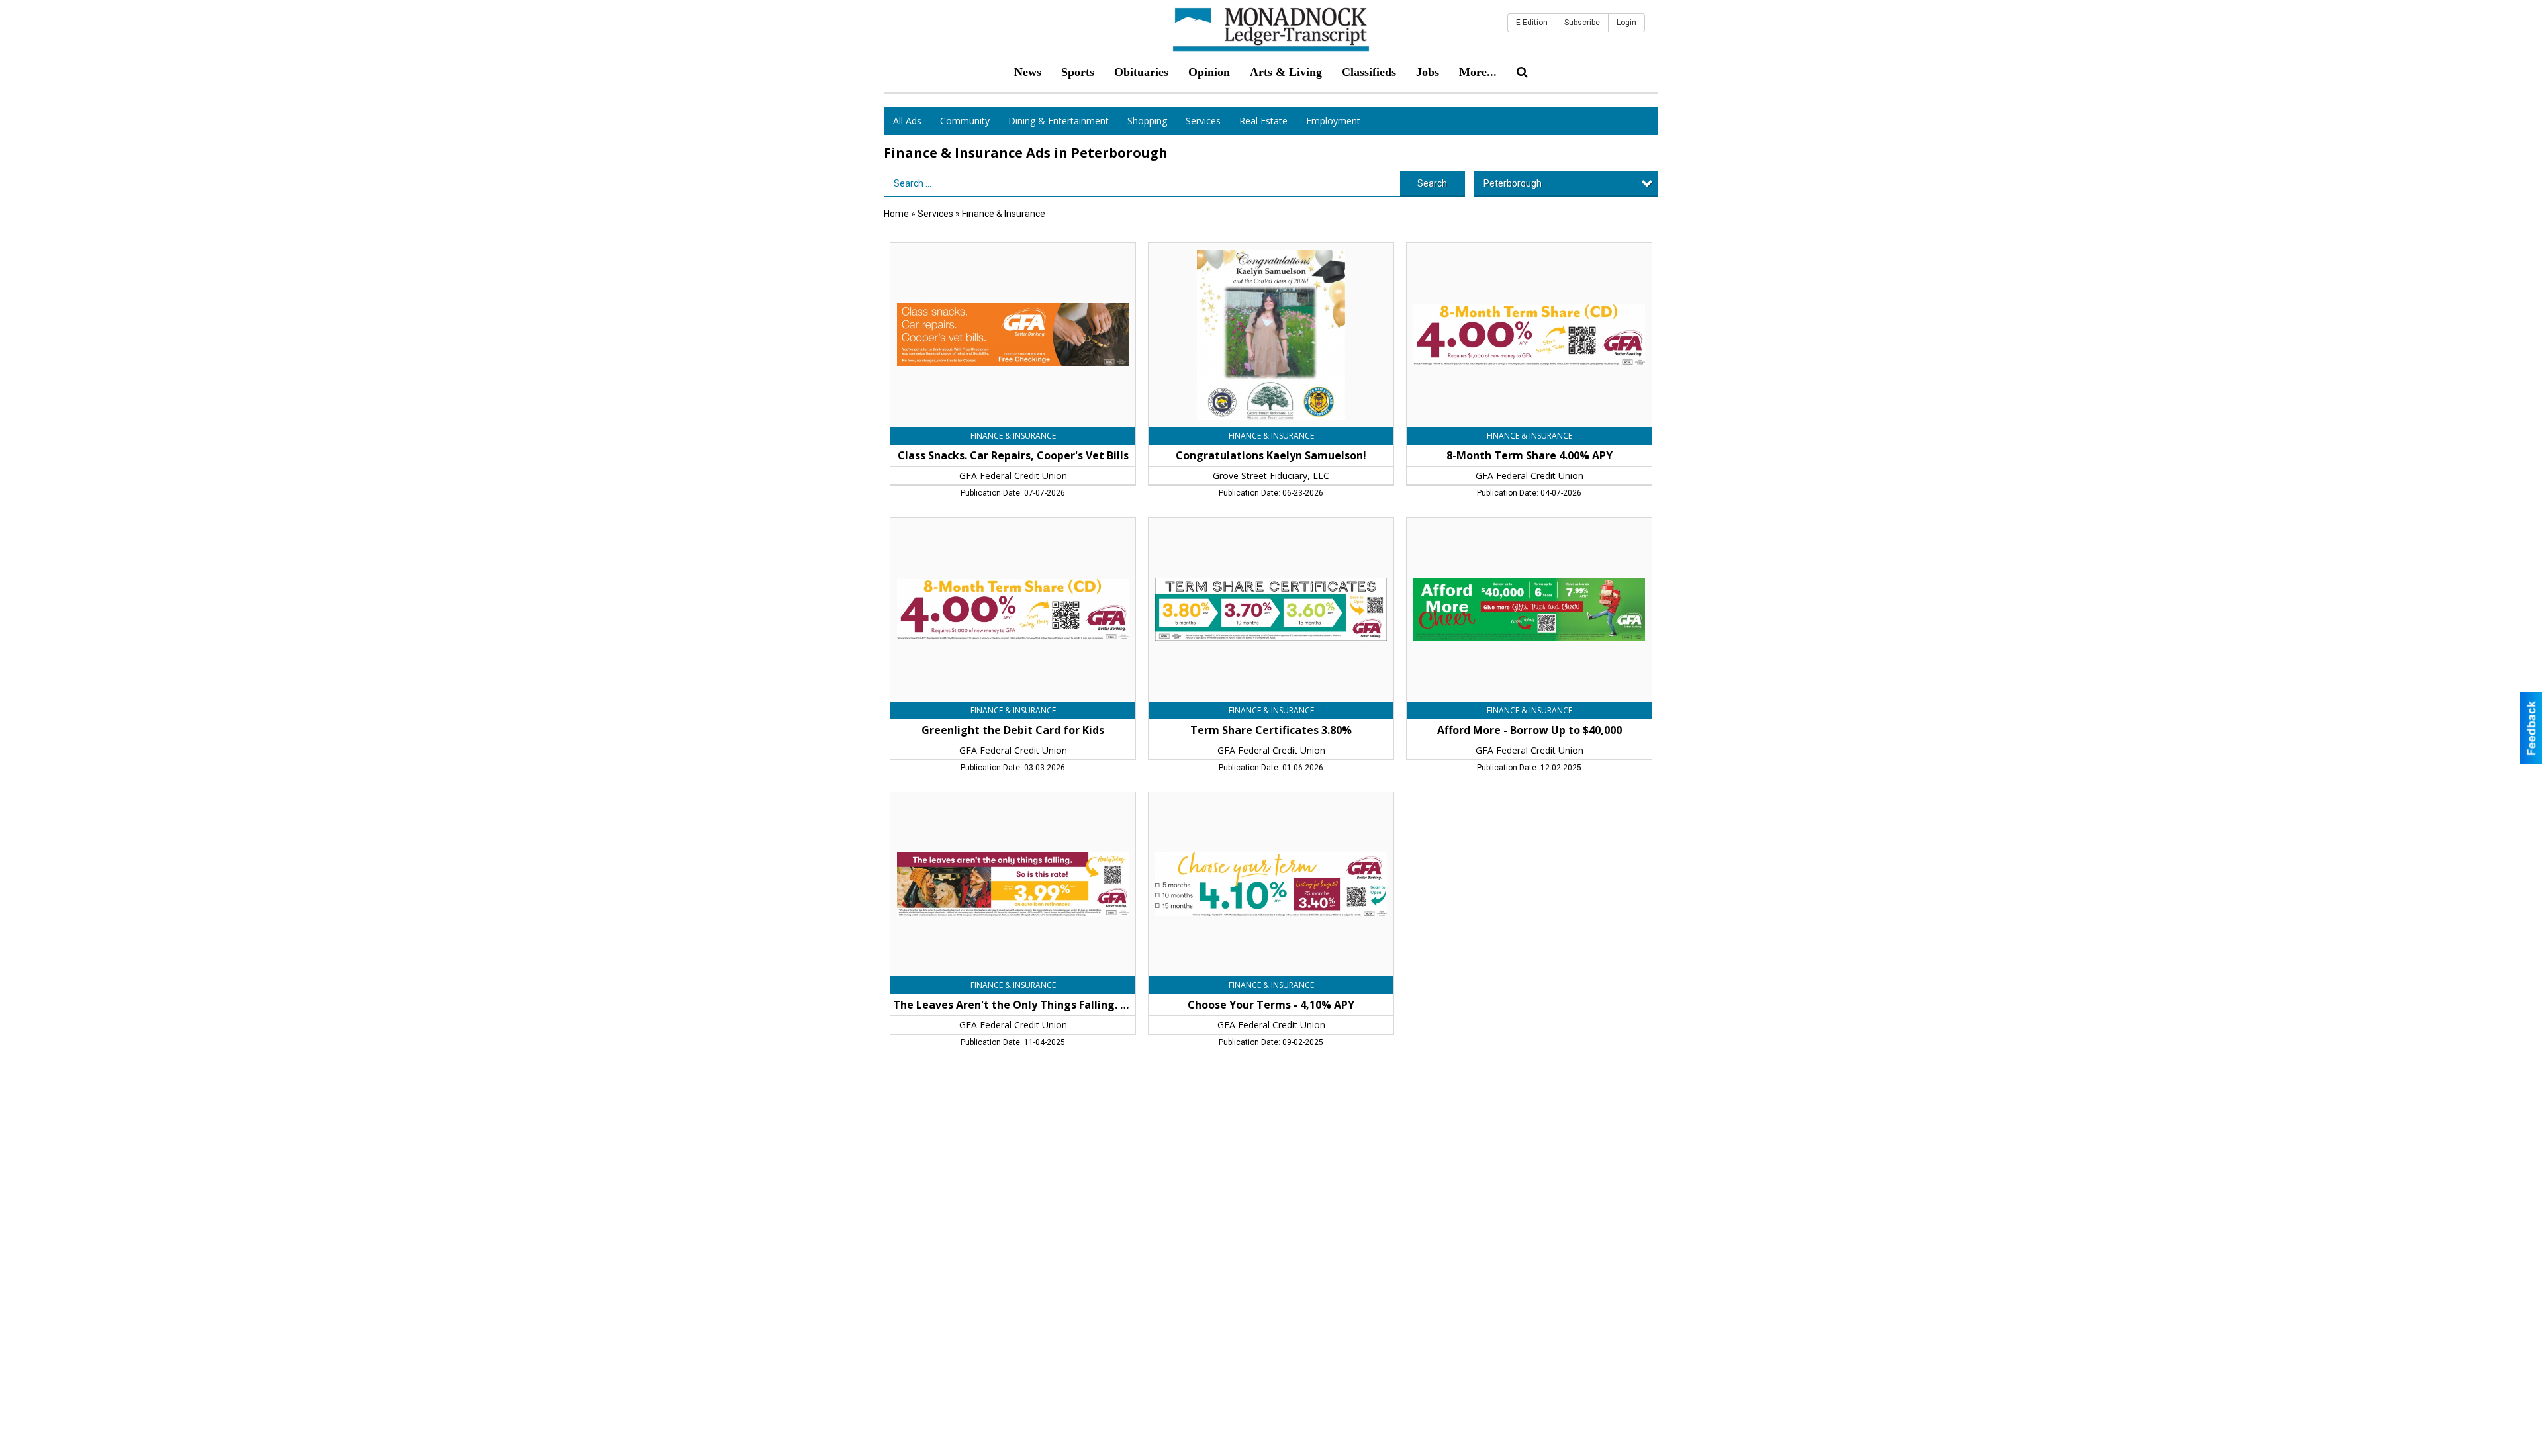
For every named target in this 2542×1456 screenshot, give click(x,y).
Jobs (1428, 72)
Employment (1333, 121)
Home (896, 214)
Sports (1078, 72)
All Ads (907, 121)
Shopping (1147, 121)
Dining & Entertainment (1059, 121)
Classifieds (1369, 72)
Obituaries (1141, 72)
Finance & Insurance (1004, 214)
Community (965, 121)
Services (1203, 121)
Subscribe (1582, 23)
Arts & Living (1286, 72)
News (1028, 72)
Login (1626, 23)
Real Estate (1263, 121)
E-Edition (1532, 23)
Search (1432, 183)
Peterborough (1513, 183)
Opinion (1209, 72)
